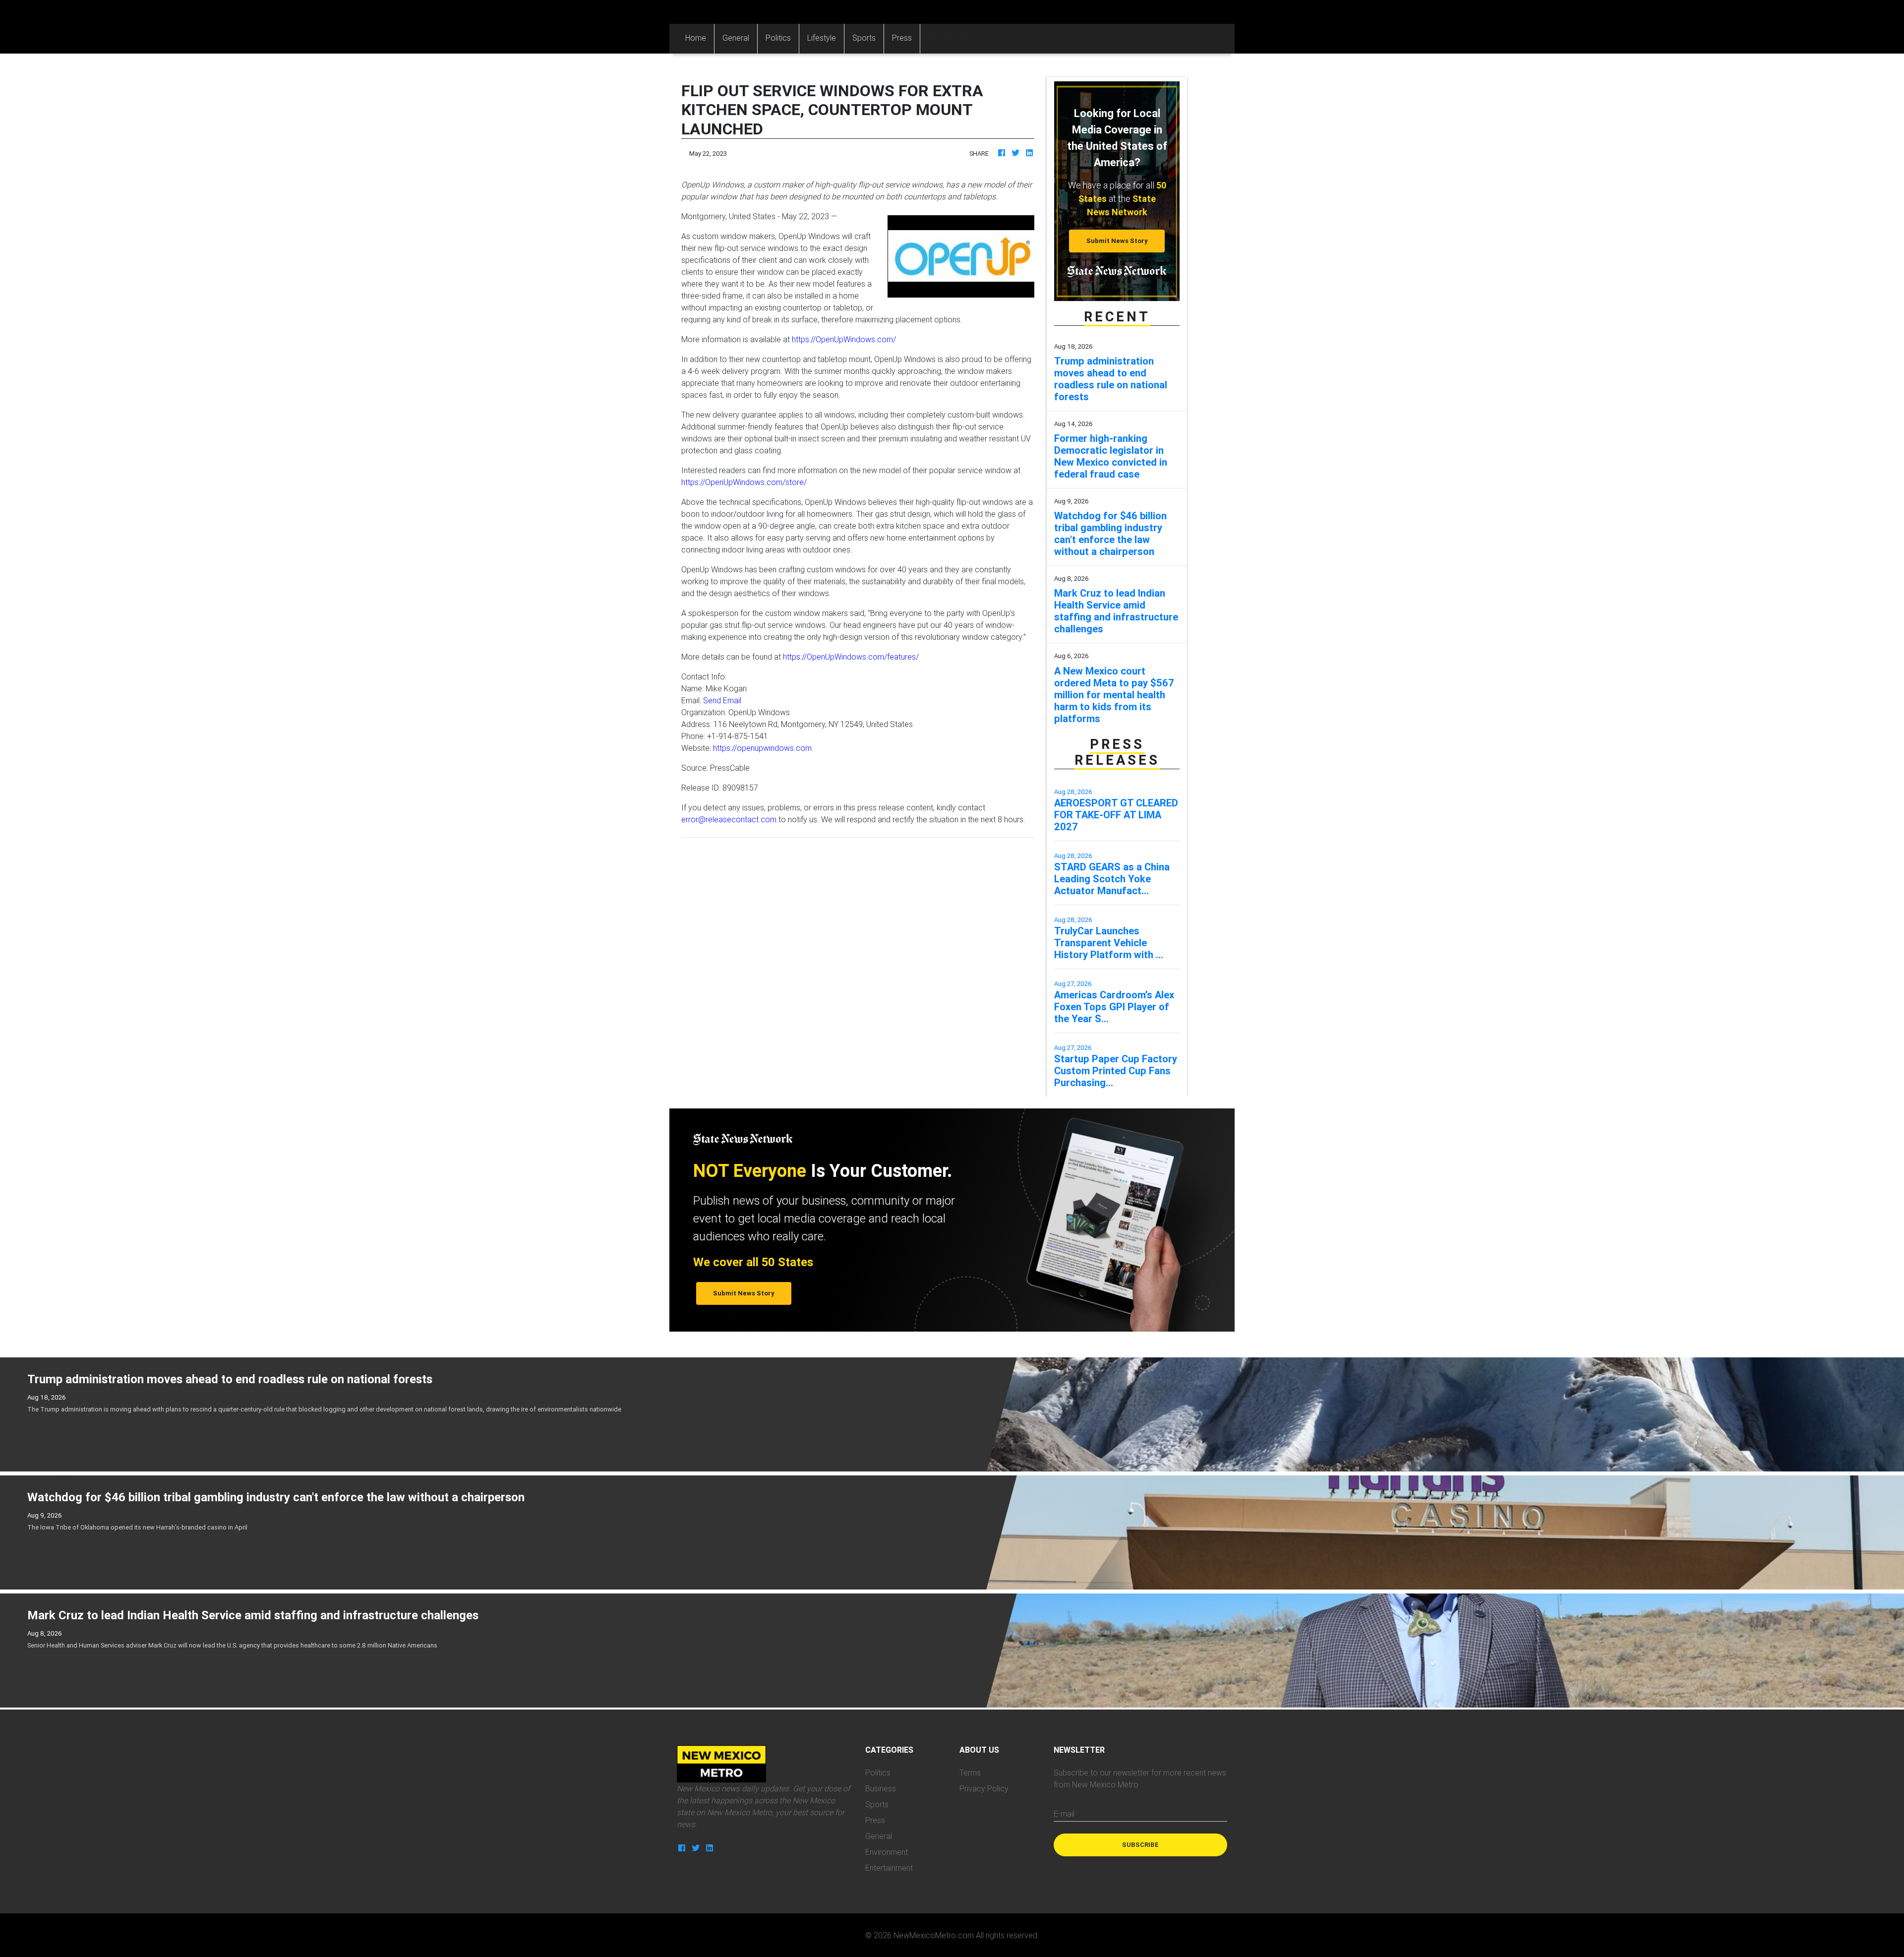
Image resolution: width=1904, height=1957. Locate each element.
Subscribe (1140, 1845)
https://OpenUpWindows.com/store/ (744, 482)
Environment (887, 1852)
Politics (778, 38)
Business (881, 1788)
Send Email (722, 700)
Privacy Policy (984, 1788)
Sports (864, 38)
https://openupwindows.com (762, 748)
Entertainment (889, 1868)
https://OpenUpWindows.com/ (844, 339)
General (736, 38)
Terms (970, 1773)
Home (700, 37)
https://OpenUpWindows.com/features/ (851, 657)
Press (902, 38)
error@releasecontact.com (729, 819)
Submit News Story (1117, 241)
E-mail (1064, 1814)
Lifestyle (822, 38)
